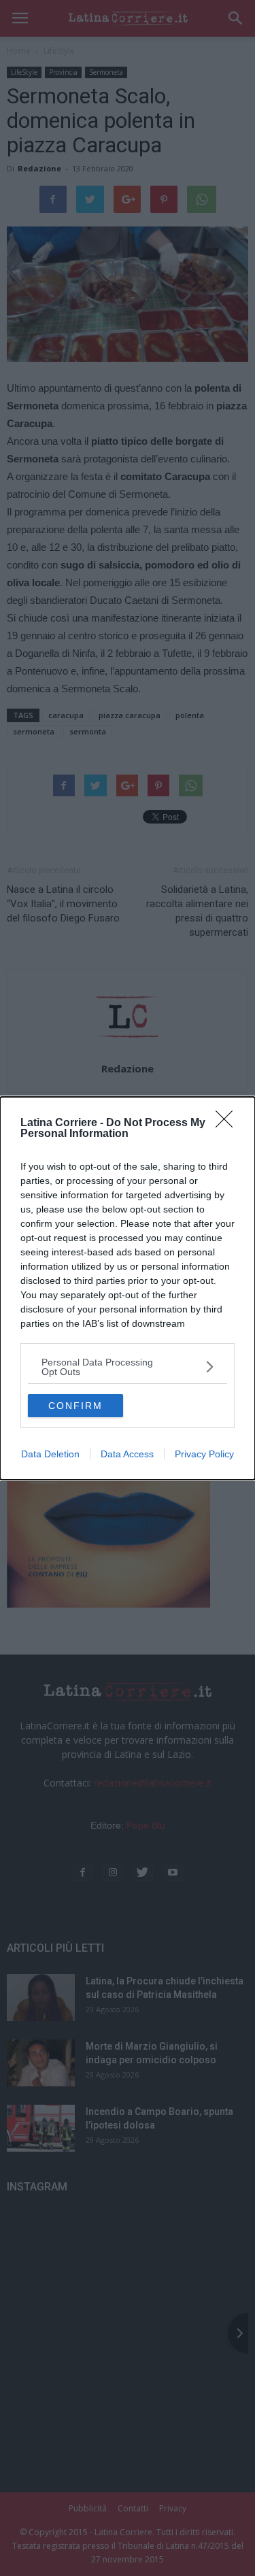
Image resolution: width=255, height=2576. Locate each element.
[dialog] (128, 1288)
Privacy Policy (204, 1454)
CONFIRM (75, 1406)
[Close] (228, 1123)
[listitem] (128, 1367)
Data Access (127, 1454)
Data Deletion (50, 1454)
